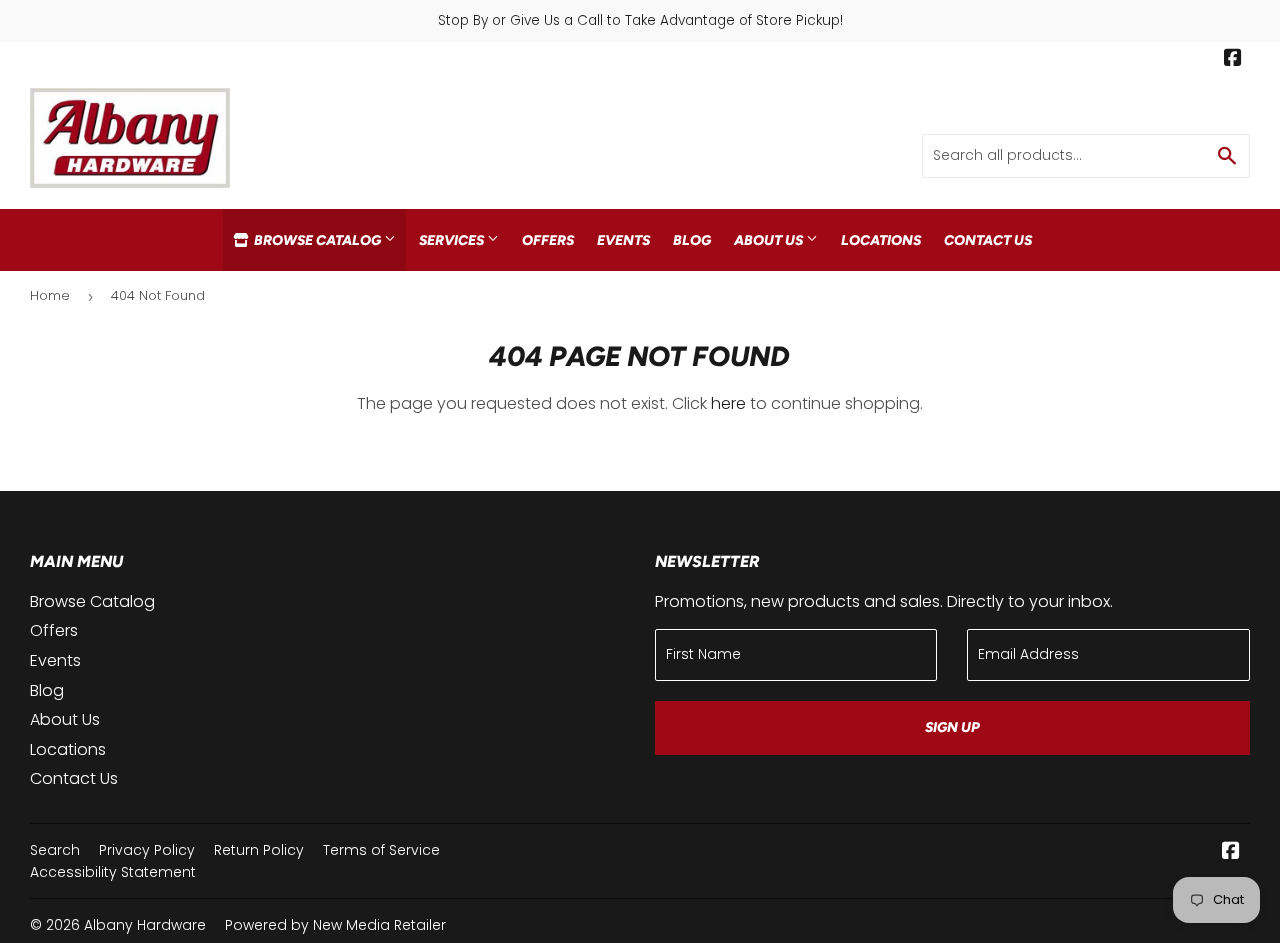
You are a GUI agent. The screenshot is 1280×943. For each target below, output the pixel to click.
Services (453, 240)
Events (623, 240)
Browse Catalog (317, 240)
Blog (692, 240)
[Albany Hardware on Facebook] (1233, 60)
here (728, 403)
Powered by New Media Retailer (335, 925)
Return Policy (259, 850)
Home (50, 295)
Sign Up (952, 727)
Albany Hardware (145, 925)
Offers (548, 240)
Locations (881, 240)
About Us (770, 240)
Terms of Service (381, 850)
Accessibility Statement (113, 872)
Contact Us (988, 240)
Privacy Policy (147, 850)
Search (55, 850)
